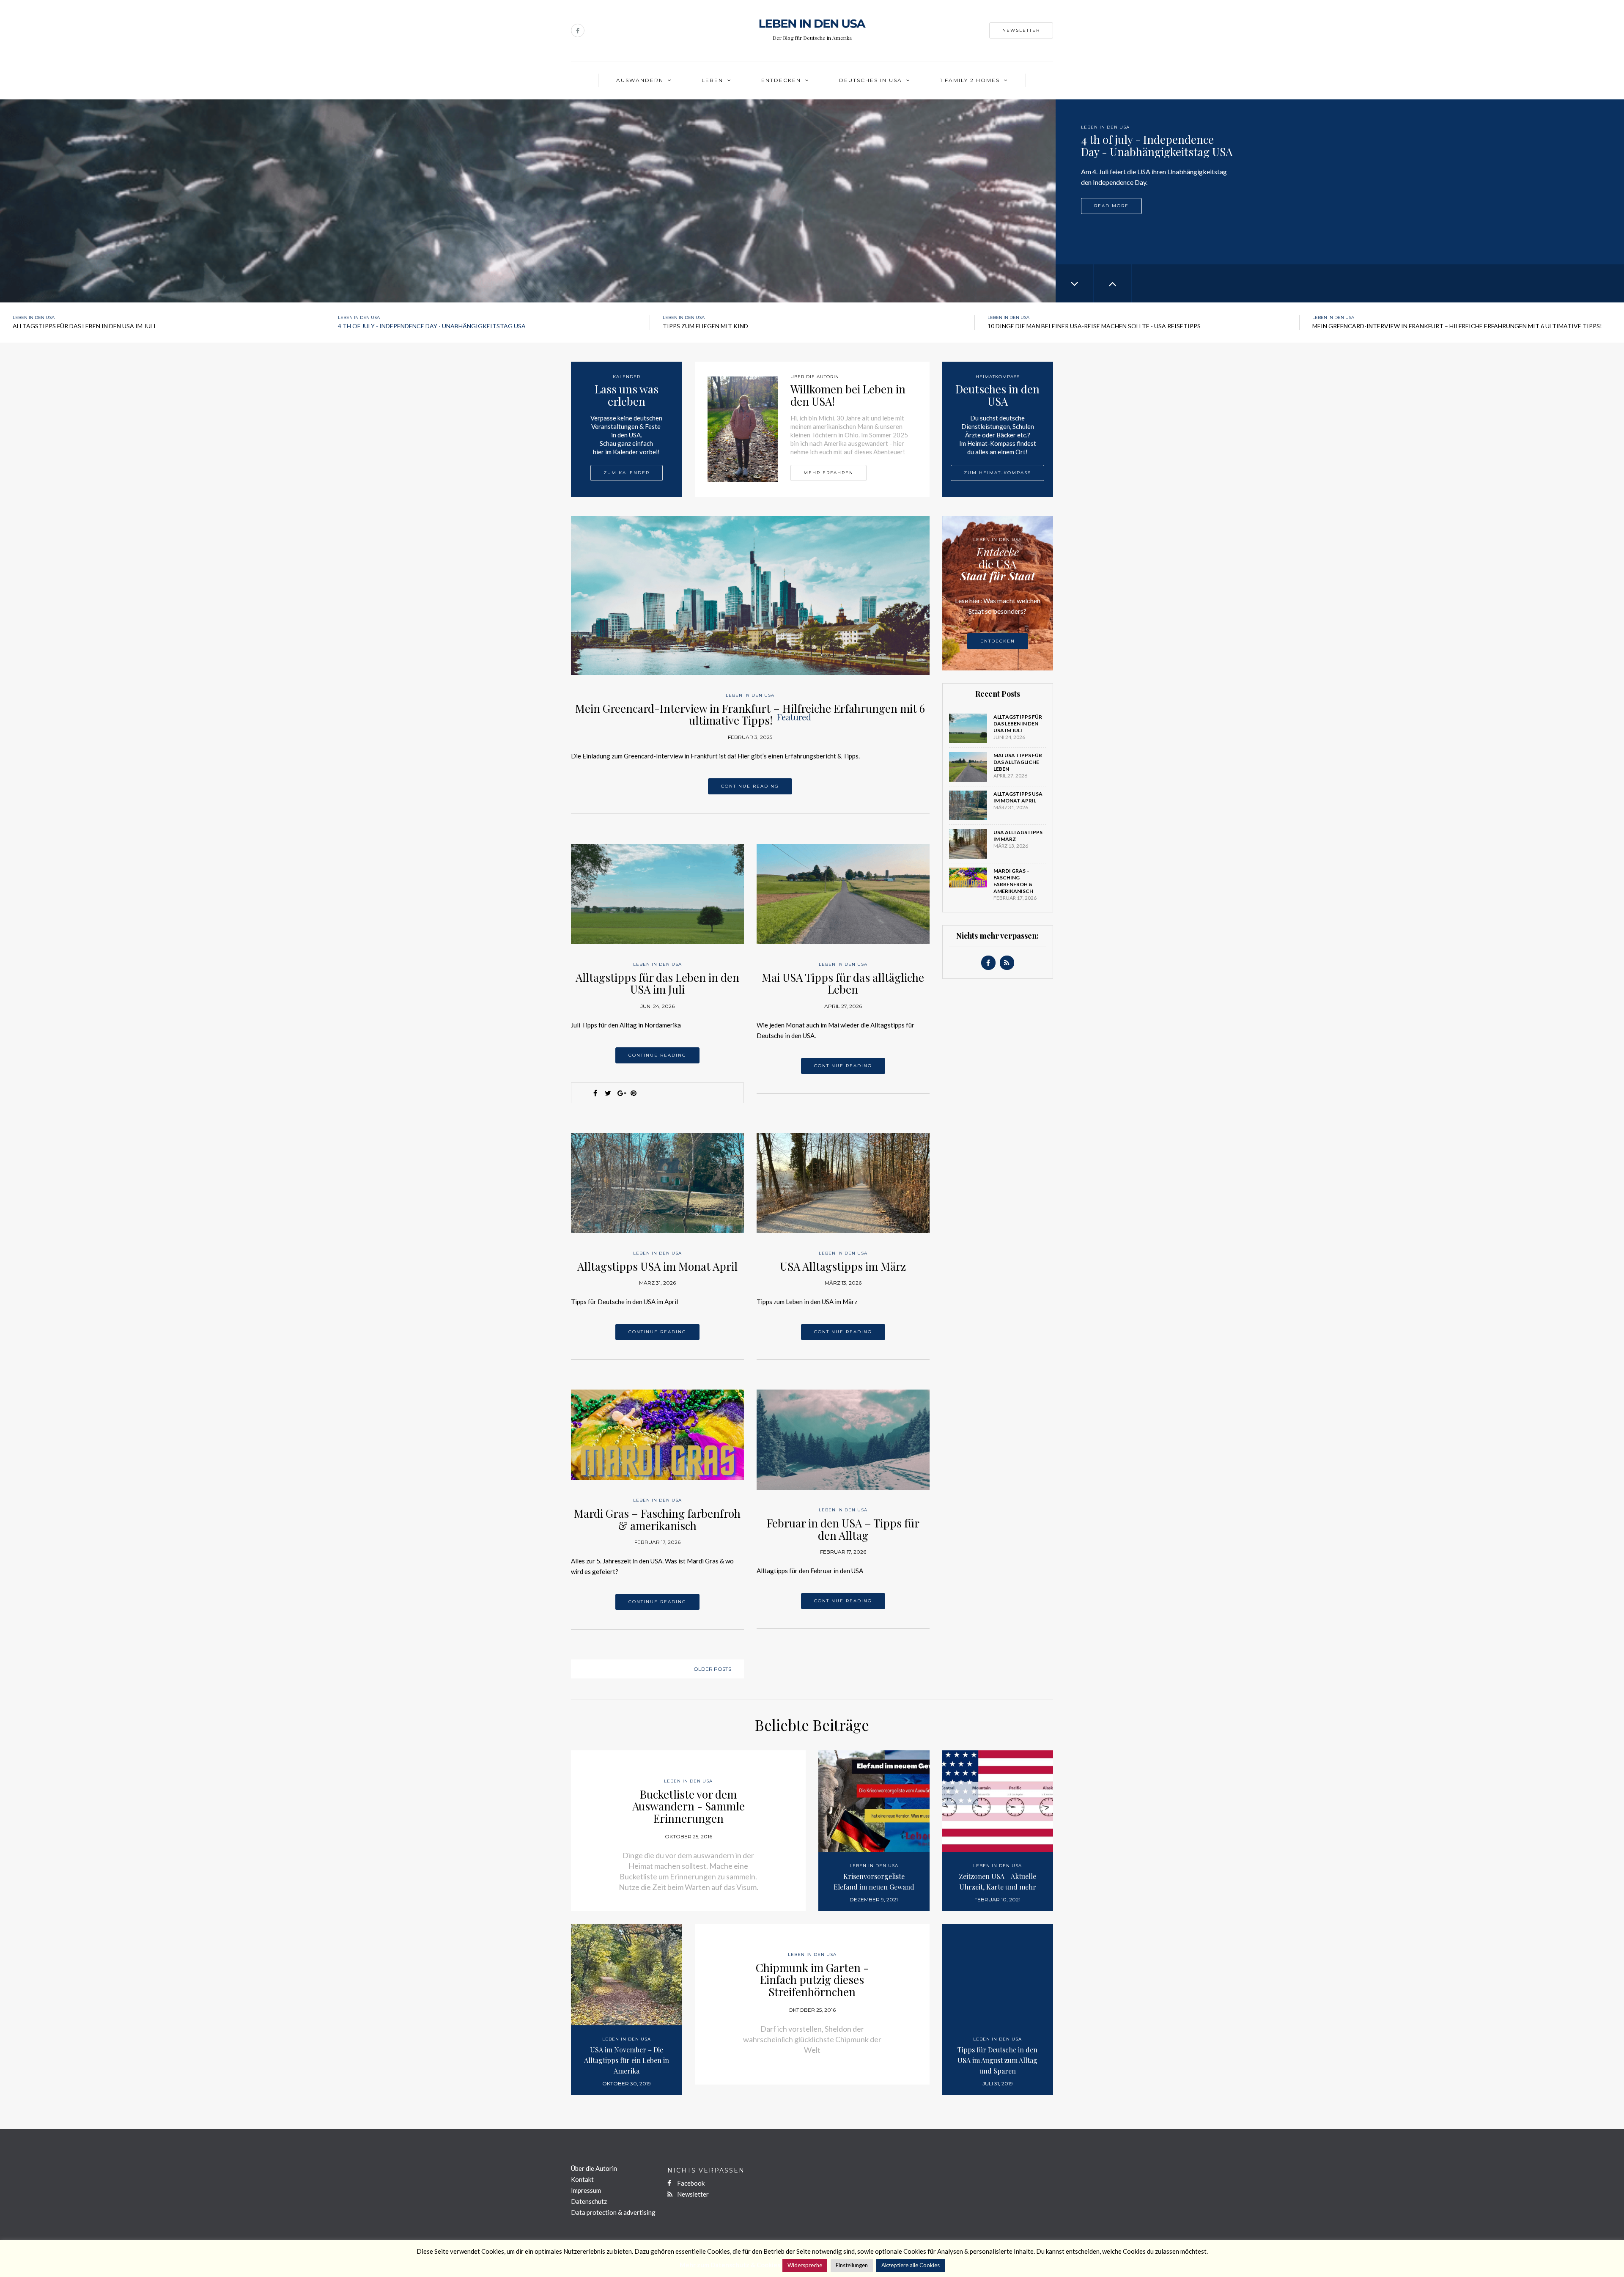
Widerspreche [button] (805, 2265)
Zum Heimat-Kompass (997, 473)
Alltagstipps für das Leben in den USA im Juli (657, 983)
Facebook (690, 2183)
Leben (712, 80)
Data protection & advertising (613, 2212)
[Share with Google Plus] (621, 1093)
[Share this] (595, 1093)
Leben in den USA (1105, 127)
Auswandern (640, 80)
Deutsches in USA (871, 80)
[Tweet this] (608, 1093)
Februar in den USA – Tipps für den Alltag (843, 1529)
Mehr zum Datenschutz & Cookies (730, 2265)
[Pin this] (634, 1093)
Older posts (712, 1669)
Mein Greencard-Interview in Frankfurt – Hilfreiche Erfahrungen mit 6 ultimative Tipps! (750, 714)
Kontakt (582, 2179)
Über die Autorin (594, 2168)
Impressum (586, 2190)
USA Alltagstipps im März (843, 1266)
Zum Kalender (627, 473)
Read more (1111, 205)
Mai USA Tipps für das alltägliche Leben (843, 983)
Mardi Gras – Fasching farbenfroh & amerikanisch (657, 1519)
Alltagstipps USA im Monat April (657, 1266)
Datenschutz (589, 2201)
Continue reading (750, 786)
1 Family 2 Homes (970, 80)
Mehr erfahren (828, 473)
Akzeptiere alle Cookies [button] (911, 2265)
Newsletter (1021, 30)
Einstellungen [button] (852, 2265)
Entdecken (781, 80)
